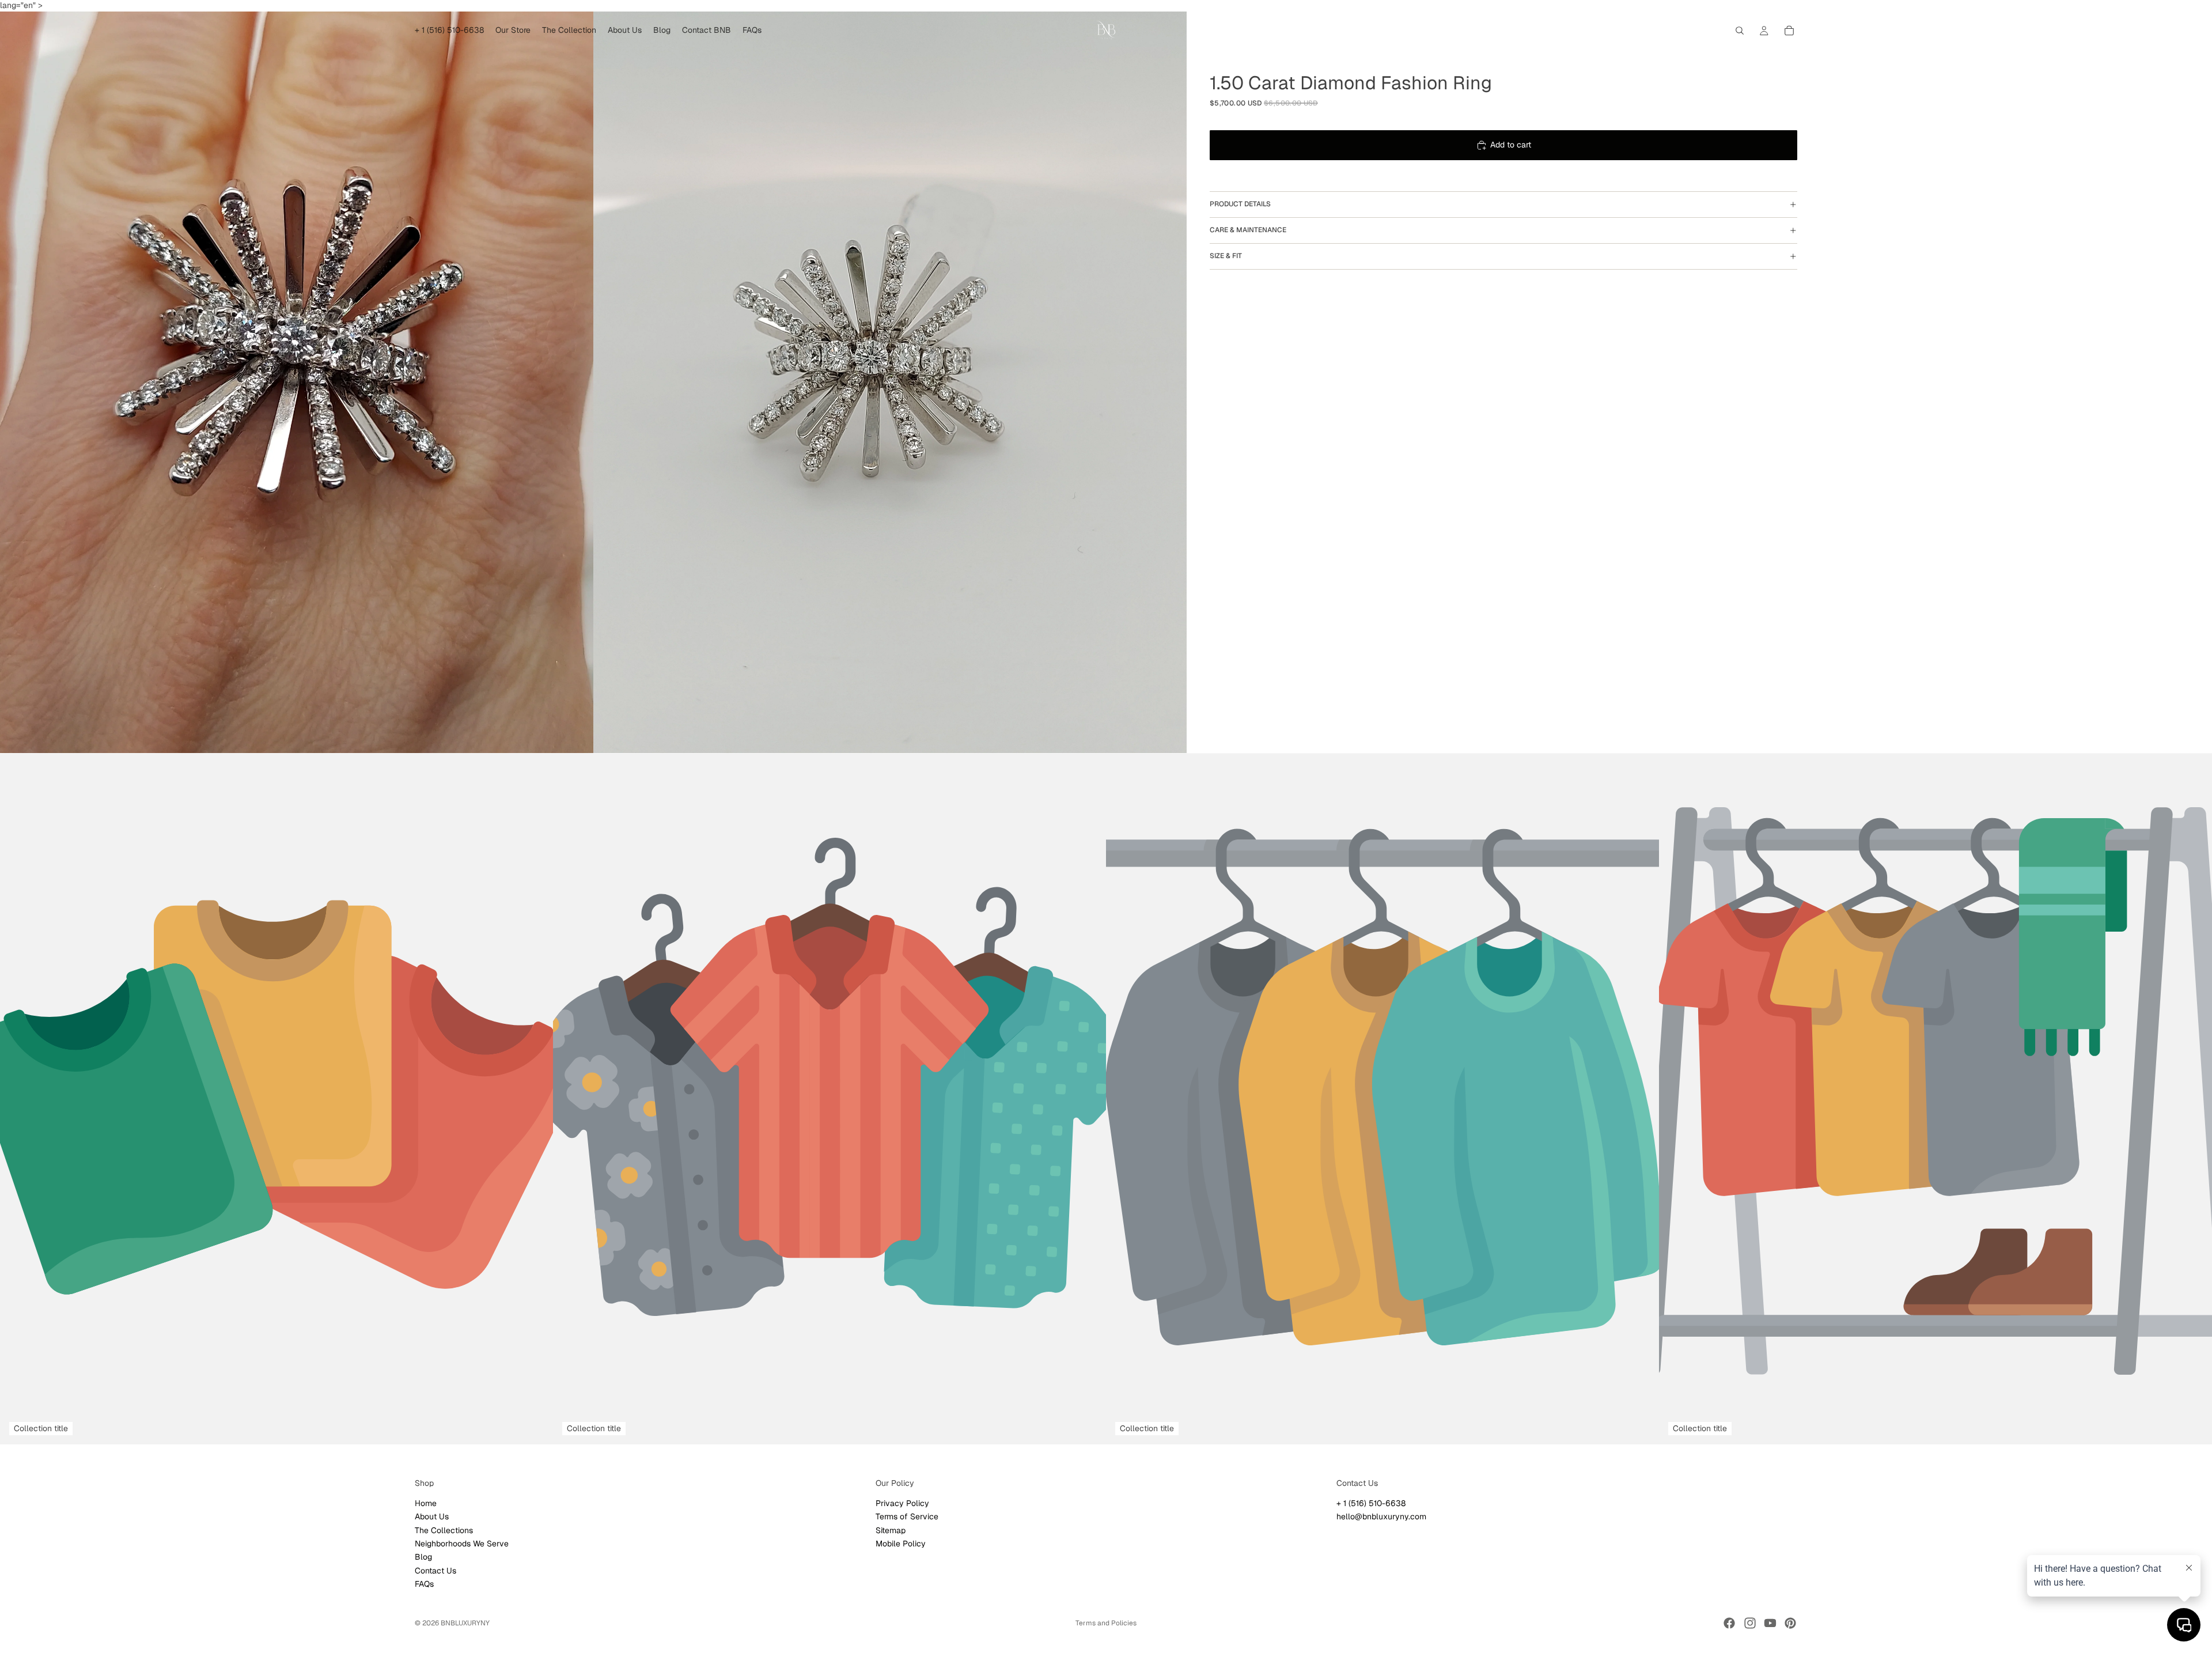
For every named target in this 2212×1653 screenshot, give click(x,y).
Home (426, 1503)
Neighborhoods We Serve (462, 1543)
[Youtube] (1770, 1623)
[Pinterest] (1790, 1623)
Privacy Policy (902, 1503)
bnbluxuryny (465, 1623)
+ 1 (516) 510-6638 (1371, 1503)
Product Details (1240, 204)
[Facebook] (1729, 1623)
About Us (432, 1516)
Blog (423, 1557)
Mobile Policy (901, 1543)
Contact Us (435, 1570)
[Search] (1740, 31)
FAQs (424, 1584)
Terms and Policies (1106, 1623)
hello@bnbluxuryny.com (1381, 1516)
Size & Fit (1226, 256)
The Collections (444, 1530)
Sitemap (891, 1530)
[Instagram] (1750, 1623)
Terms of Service (907, 1516)
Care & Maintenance (1248, 230)
